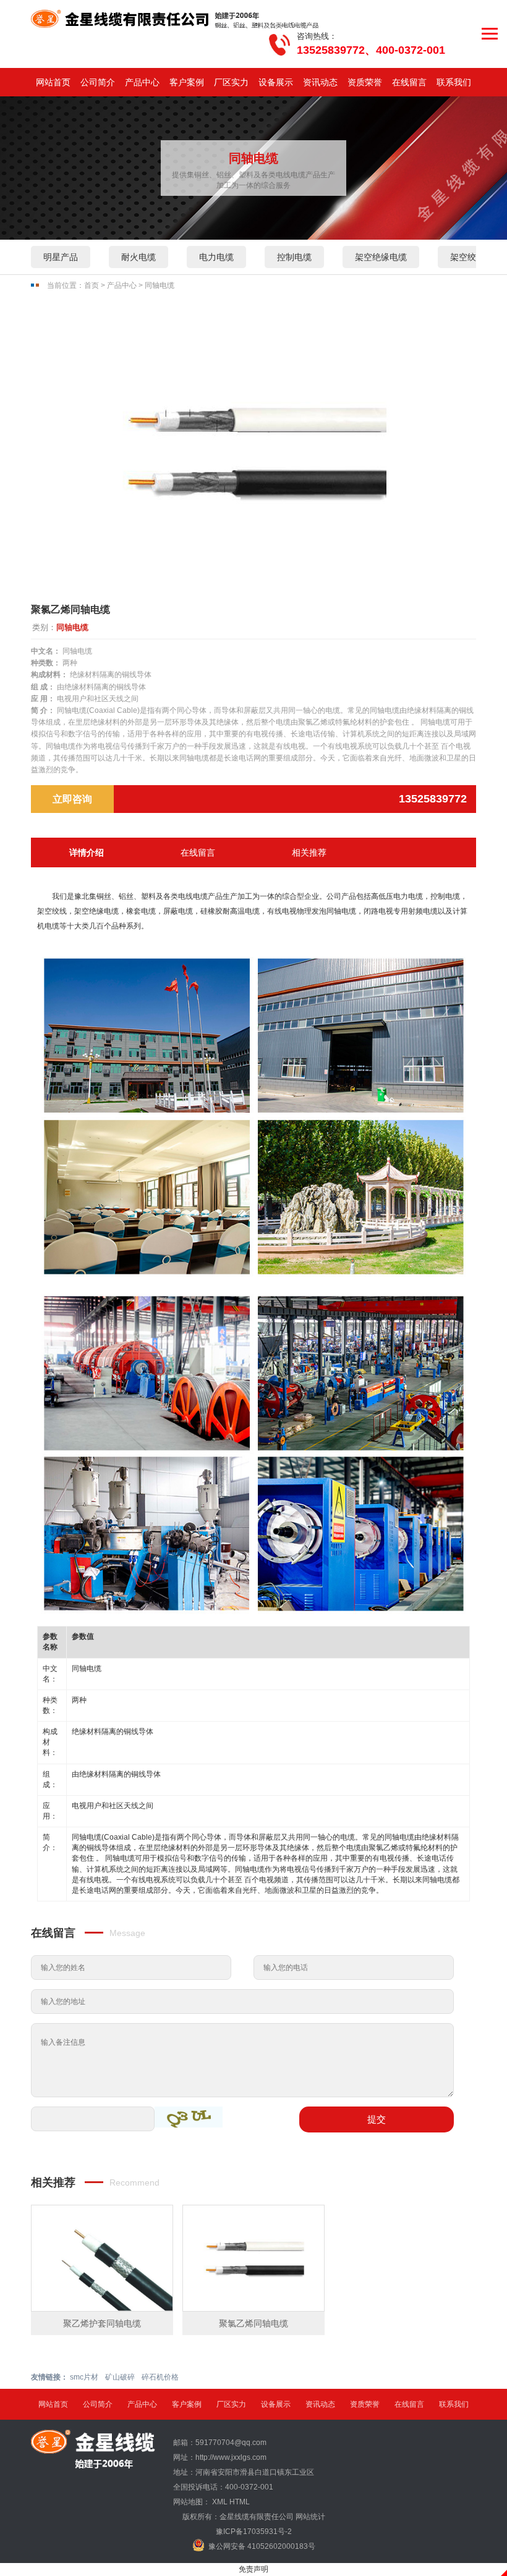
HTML (240, 2502)
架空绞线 (467, 257)
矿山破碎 (120, 2377)
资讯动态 (320, 82)
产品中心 (142, 82)
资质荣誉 (365, 82)
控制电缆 (294, 257)
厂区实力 (231, 82)
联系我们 (454, 82)
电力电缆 (216, 257)
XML (220, 2502)
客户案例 (187, 82)
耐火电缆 (138, 257)
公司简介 (98, 82)
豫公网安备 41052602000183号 (262, 2546)
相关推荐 (309, 852)
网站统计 (310, 2517)
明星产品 (61, 257)
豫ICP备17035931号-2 (254, 2532)
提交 (377, 2119)
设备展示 (276, 82)
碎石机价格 (160, 2377)
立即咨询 (72, 799)
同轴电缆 (160, 285)
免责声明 (253, 2569)
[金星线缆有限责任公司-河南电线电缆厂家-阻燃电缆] (176, 19)
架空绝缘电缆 (381, 257)
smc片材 (84, 2377)
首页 (92, 285)
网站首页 (53, 82)
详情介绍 (87, 852)
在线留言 (409, 82)
